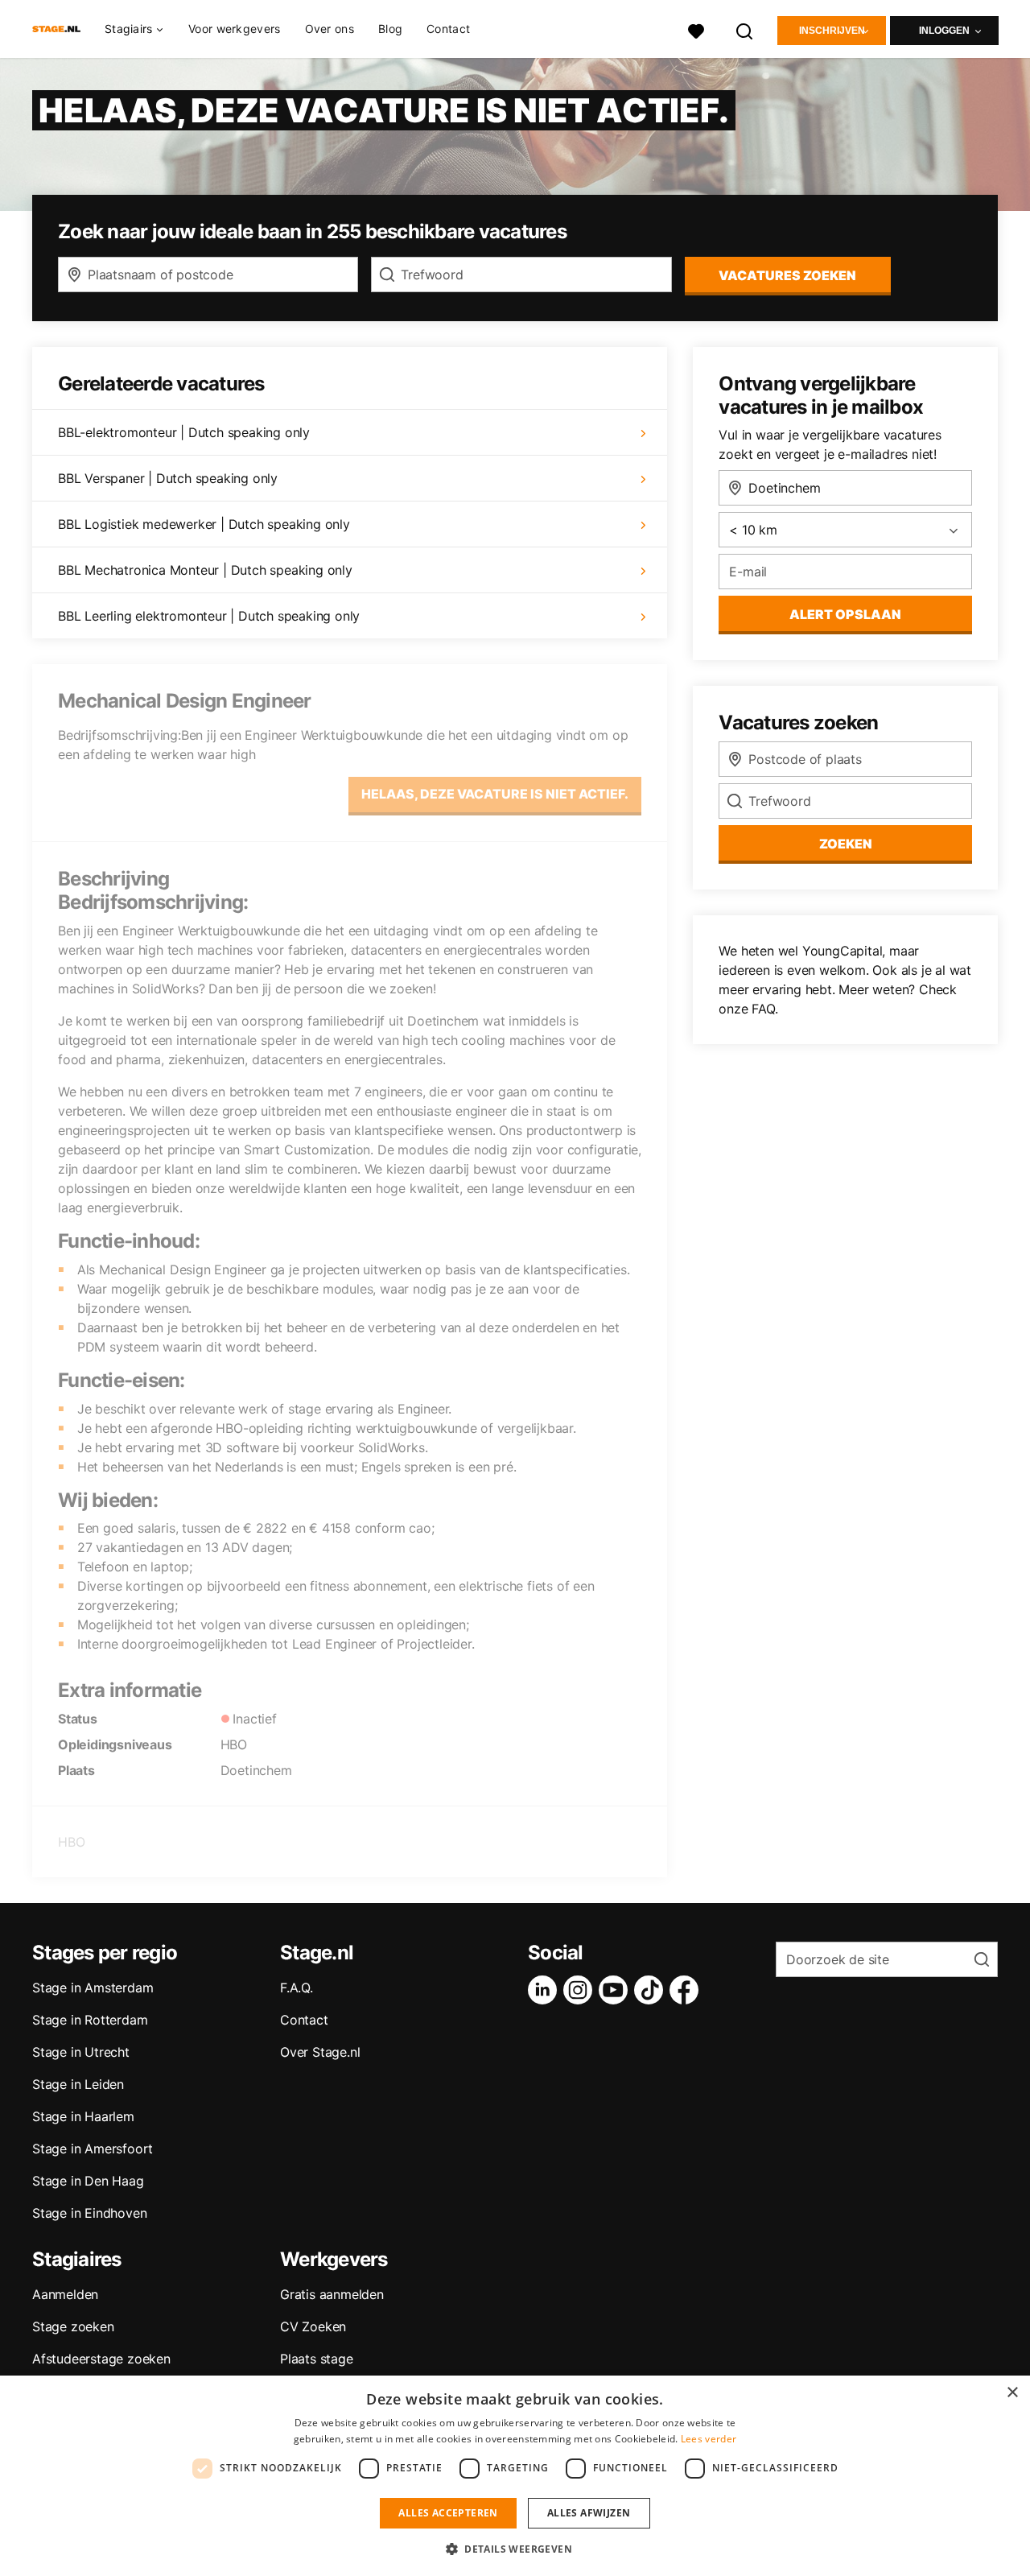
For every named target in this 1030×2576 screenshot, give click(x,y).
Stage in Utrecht (81, 2052)
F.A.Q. (297, 1988)
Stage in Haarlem (83, 2116)
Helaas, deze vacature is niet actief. (495, 794)
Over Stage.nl (320, 2052)
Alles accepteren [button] (448, 2513)
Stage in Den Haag (88, 2181)
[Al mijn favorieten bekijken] (696, 29)
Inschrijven (832, 31)
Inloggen (944, 31)
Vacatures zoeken (787, 275)
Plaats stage (317, 2359)
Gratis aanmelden (332, 2294)
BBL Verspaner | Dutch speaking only (168, 478)
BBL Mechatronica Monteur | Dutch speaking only (205, 570)
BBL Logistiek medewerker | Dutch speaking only (204, 524)
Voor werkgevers (235, 29)
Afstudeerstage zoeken (101, 2359)
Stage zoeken (73, 2326)
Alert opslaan (845, 614)
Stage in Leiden (78, 2084)
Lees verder (709, 2439)
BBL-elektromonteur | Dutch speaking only (184, 432)
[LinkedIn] (546, 1990)
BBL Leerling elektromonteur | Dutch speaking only (209, 616)
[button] (515, 2549)
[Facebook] (687, 1990)
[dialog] (515, 2476)
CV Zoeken (313, 2326)
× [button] (1012, 2393)
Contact (448, 29)
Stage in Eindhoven (89, 2213)
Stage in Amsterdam (93, 1988)
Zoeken (846, 844)
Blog (390, 29)
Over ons (330, 29)
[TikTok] (652, 1990)
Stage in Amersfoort (93, 2149)
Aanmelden (65, 2294)
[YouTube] (616, 1990)
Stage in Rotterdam (90, 2020)
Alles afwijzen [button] (589, 2513)
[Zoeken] (745, 29)
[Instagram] (581, 1990)
